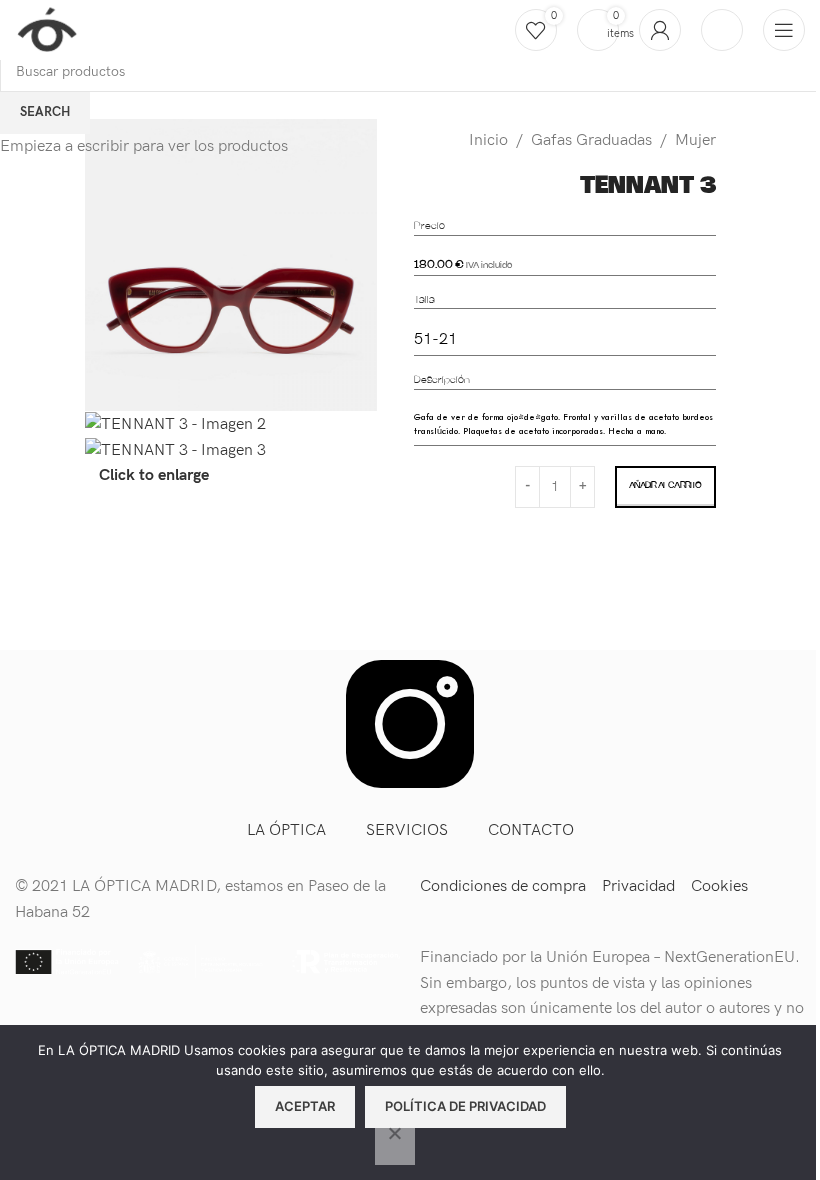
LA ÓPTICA (286, 830)
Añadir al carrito (665, 485)
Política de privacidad (465, 1106)
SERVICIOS (407, 830)
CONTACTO (531, 830)
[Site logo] (46, 29)
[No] (395, 1144)
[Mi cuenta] (660, 30)
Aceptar (305, 1106)
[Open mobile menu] (784, 30)
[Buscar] (722, 30)
